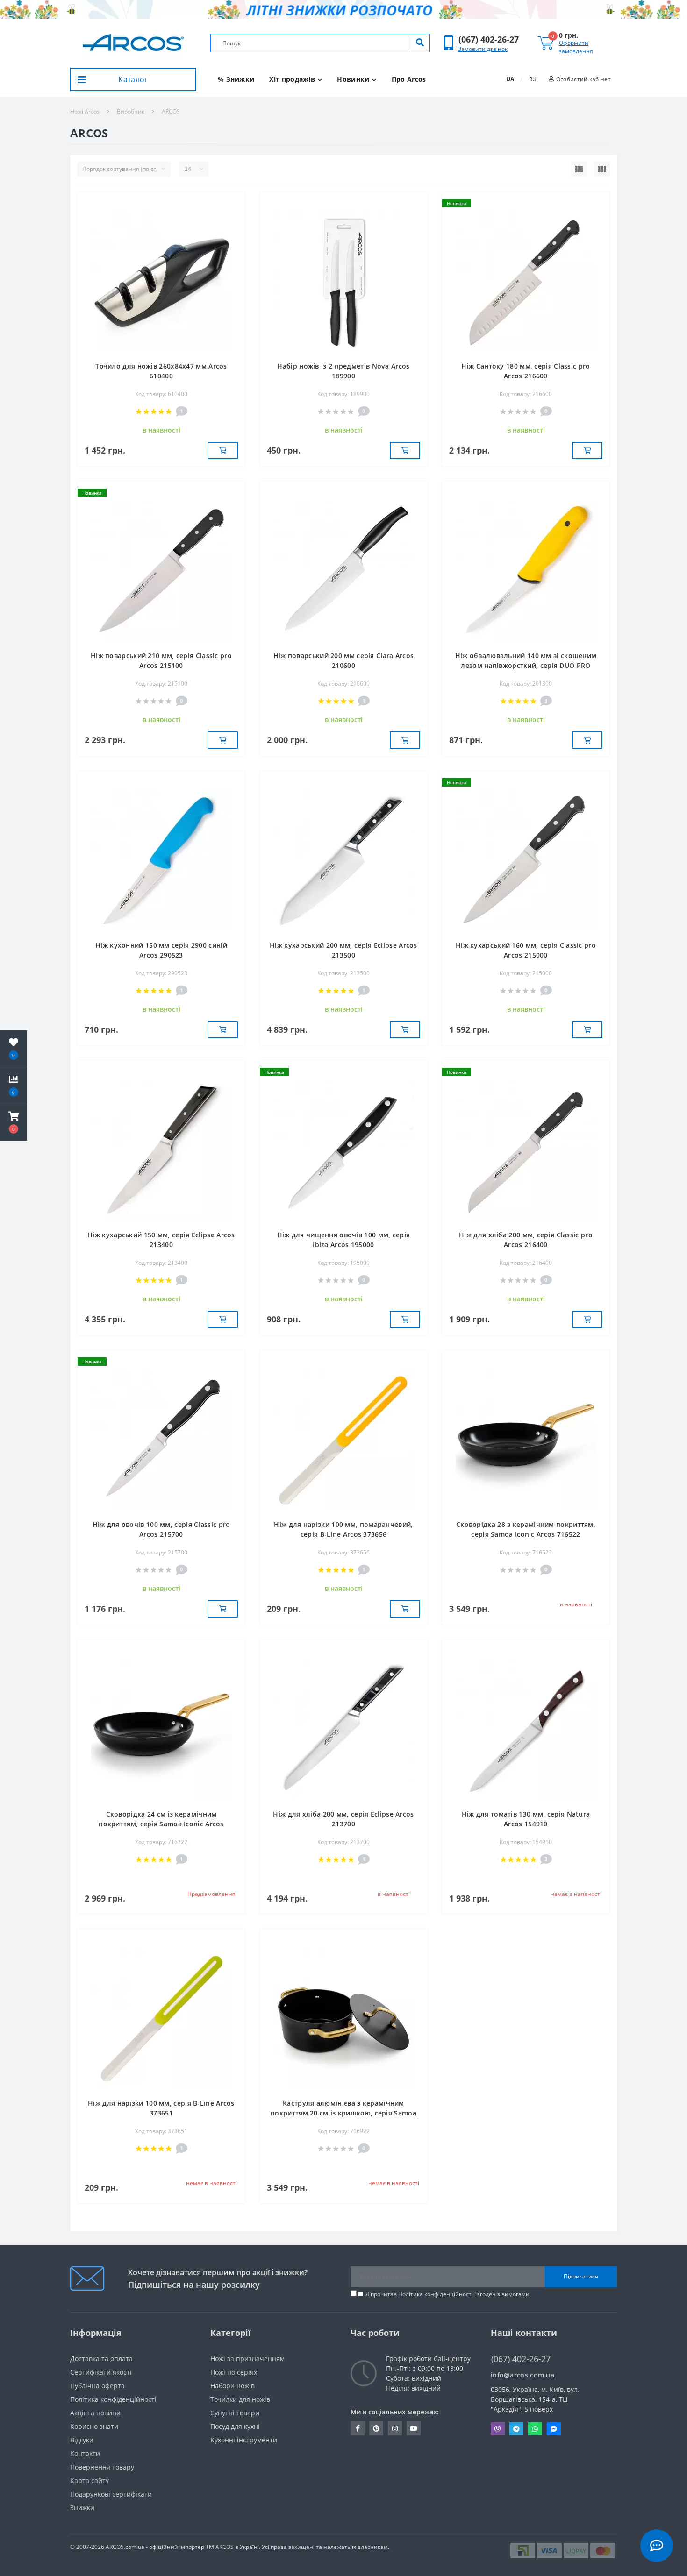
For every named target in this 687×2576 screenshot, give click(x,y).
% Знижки (236, 79)
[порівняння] (233, 218)
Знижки (82, 2508)
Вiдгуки (82, 2440)
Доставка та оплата (101, 2359)
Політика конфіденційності (436, 2294)
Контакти (85, 2453)
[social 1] (358, 2428)
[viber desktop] (498, 2429)
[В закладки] (233, 204)
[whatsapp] (535, 2429)
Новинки (353, 79)
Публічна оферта (97, 2386)
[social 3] (395, 2428)
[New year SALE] (343, 9)
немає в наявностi (576, 1894)
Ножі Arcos (85, 111)
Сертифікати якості (101, 2372)
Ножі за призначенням (247, 2359)
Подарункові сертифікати (111, 2494)
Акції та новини (95, 2413)
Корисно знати (94, 2426)
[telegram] (516, 2429)
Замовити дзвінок (483, 49)
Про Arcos (409, 79)
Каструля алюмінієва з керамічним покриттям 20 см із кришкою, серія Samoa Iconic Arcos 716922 (343, 2113)
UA (510, 79)
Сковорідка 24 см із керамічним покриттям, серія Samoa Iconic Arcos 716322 (161, 1824)
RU (533, 79)
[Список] (579, 169)
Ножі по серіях (234, 2372)
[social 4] (414, 2428)
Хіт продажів (292, 79)
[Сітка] (602, 169)
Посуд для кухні (235, 2426)
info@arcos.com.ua (522, 2375)
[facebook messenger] (554, 2429)
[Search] (420, 43)
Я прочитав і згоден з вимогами (447, 2294)
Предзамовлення (211, 1894)
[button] (489, 39)
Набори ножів (233, 2386)
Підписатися (581, 2276)
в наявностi (576, 1604)
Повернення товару (102, 2467)
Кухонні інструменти (244, 2440)
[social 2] (376, 2428)
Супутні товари (235, 2413)
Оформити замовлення (576, 47)
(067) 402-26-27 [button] (521, 2359)
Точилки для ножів (240, 2399)
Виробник (131, 111)
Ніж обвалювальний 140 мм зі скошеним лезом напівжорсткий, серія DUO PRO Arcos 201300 (526, 665)
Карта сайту (89, 2480)
